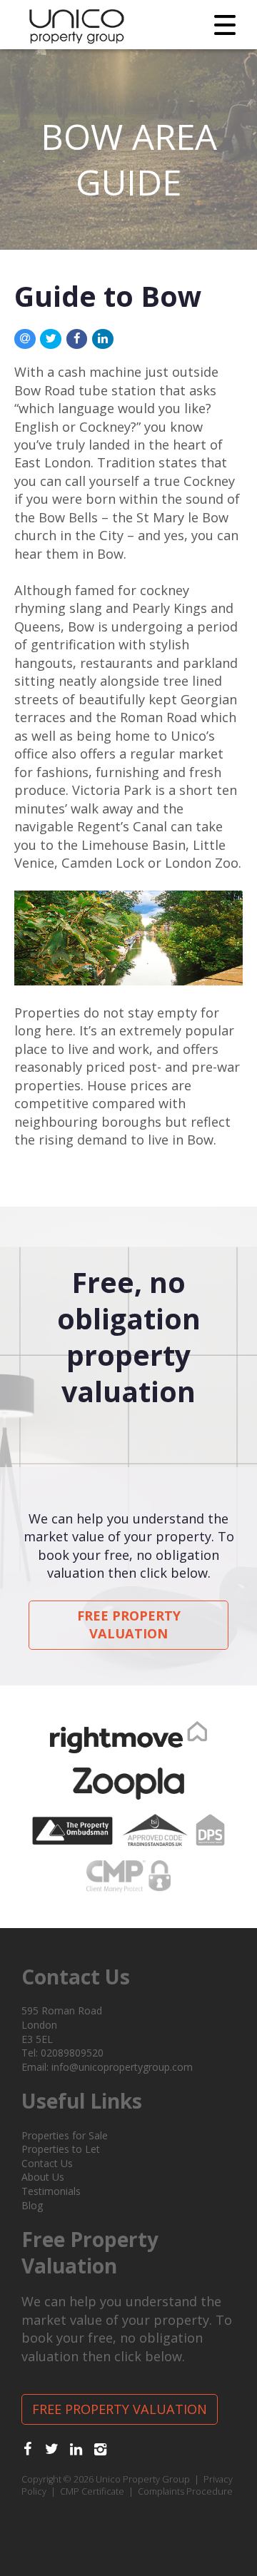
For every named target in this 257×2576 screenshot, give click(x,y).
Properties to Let (61, 2149)
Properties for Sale (65, 2135)
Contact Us (47, 2163)
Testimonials (51, 2191)
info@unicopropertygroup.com (122, 2067)
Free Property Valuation (129, 1624)
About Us (43, 2177)
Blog (32, 2205)
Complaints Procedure (185, 2491)
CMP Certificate (92, 2491)
